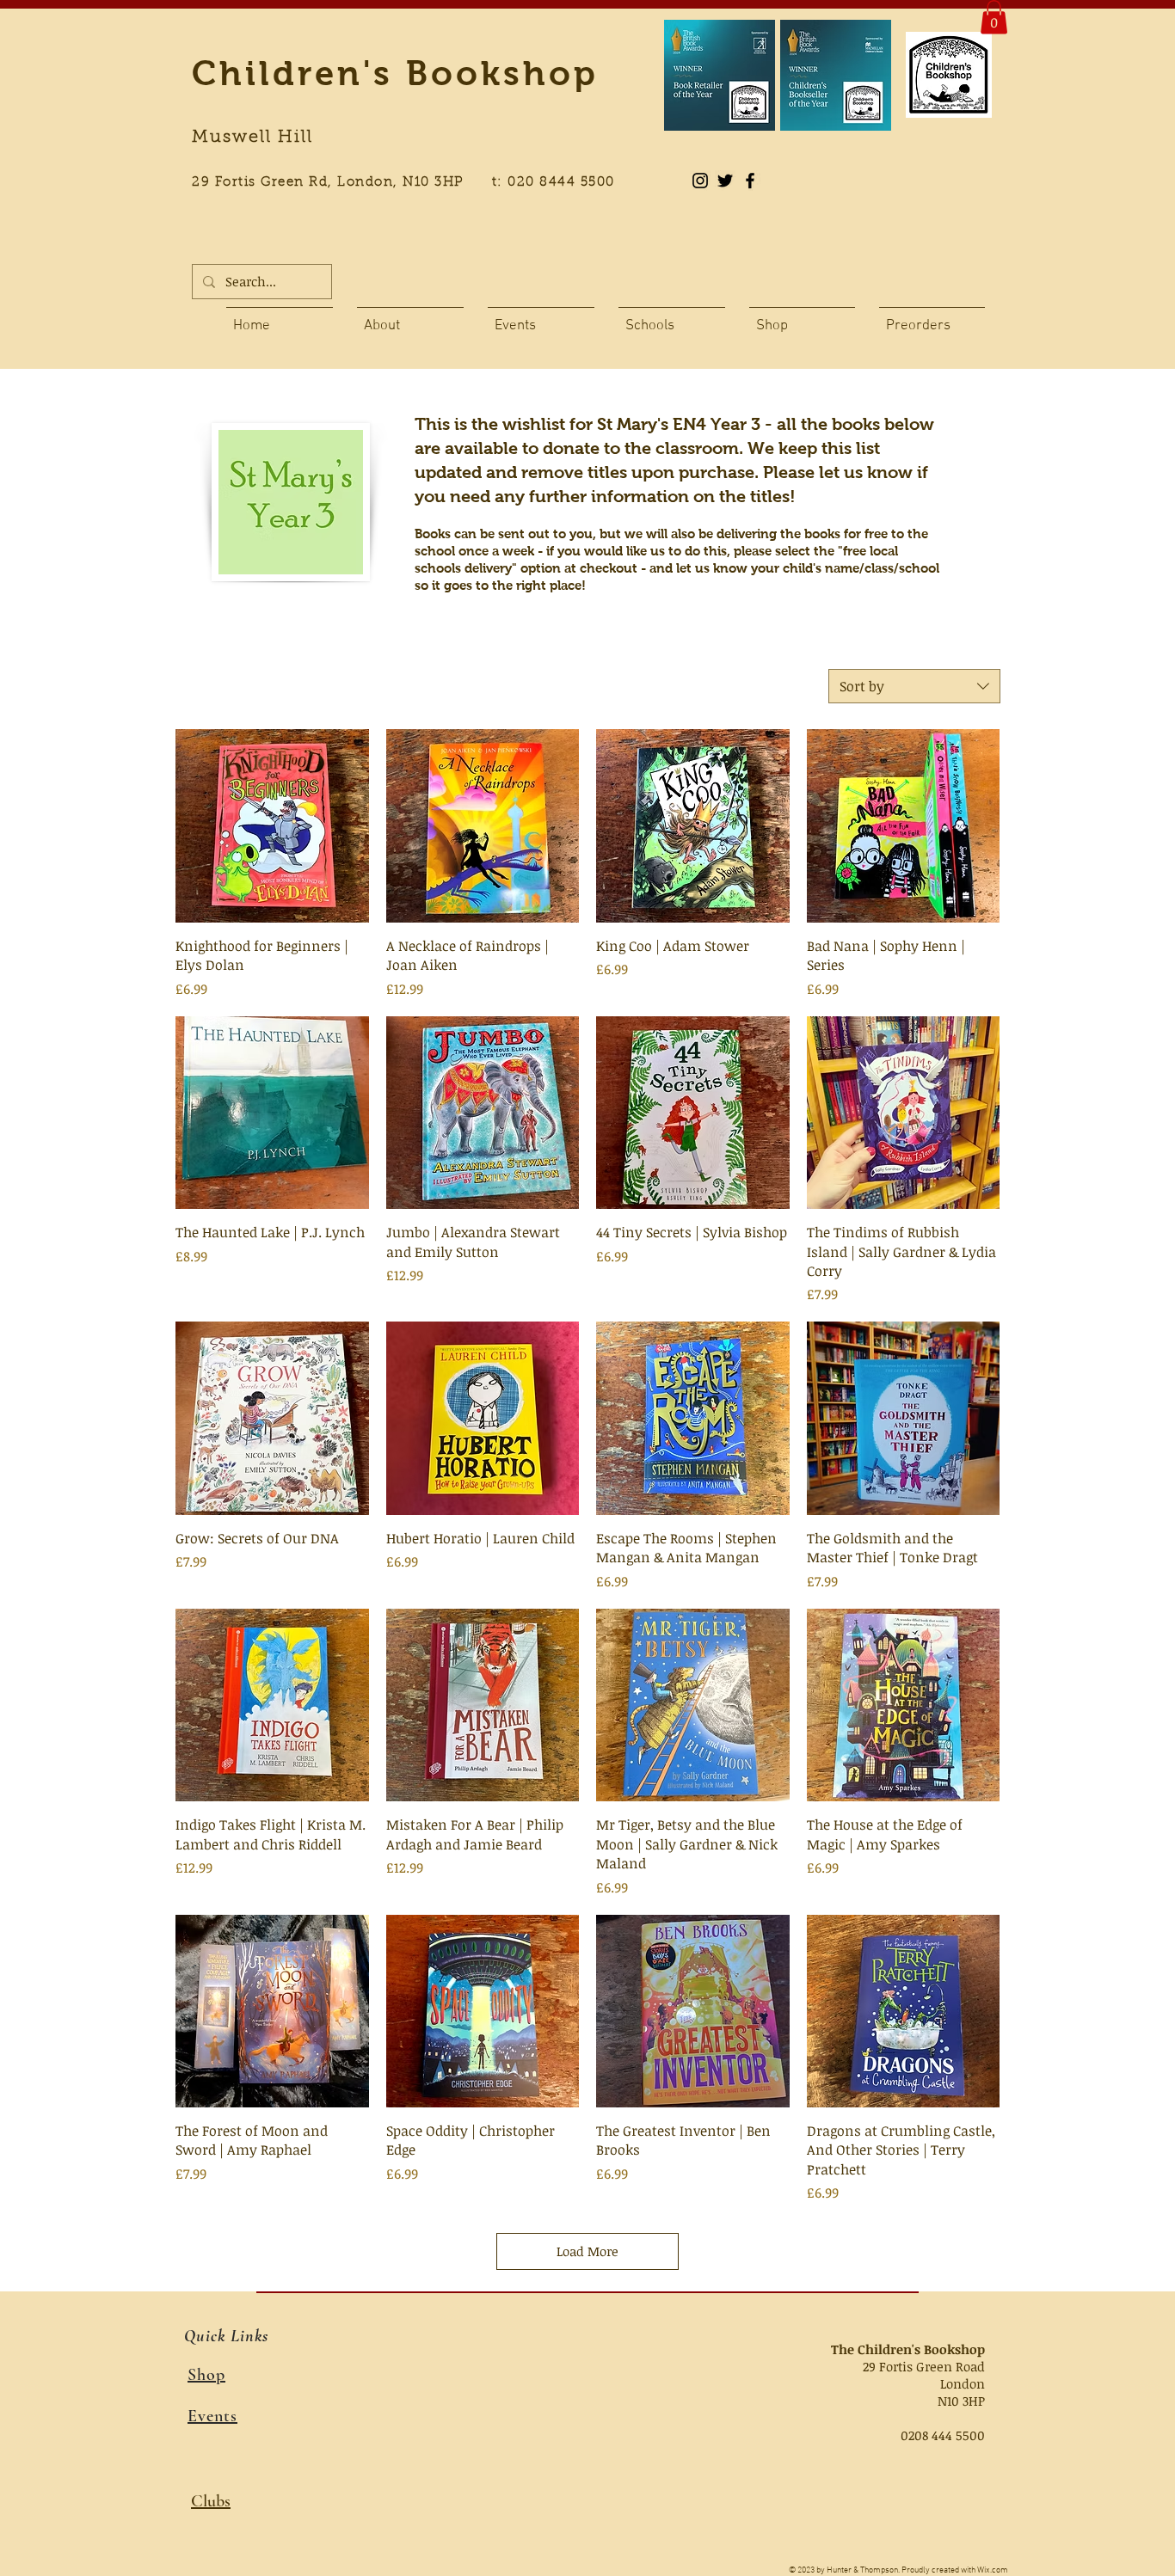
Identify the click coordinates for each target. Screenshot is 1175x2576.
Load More (587, 2251)
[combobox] (914, 686)
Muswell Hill (252, 138)
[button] (994, 17)
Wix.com (993, 2570)
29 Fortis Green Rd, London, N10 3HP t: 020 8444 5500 (413, 183)
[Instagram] (700, 181)
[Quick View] (272, 826)
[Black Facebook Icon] (750, 181)
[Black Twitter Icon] (725, 181)
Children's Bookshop (395, 73)
